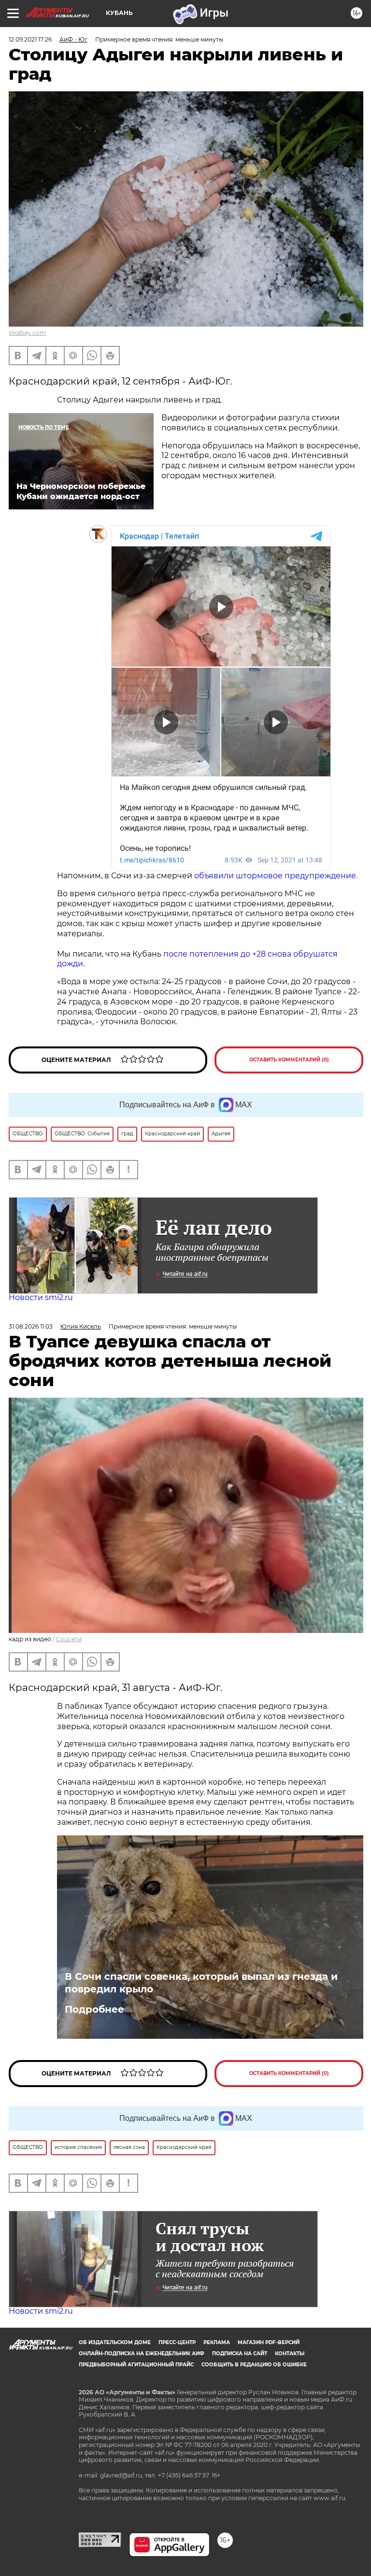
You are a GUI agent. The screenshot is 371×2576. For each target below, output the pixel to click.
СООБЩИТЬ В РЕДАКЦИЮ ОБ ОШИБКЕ (254, 2365)
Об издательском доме (115, 2342)
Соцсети (69, 1639)
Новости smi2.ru (41, 1297)
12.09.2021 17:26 (30, 39)
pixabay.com (27, 333)
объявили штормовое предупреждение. (275, 876)
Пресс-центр (177, 2342)
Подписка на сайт (240, 2354)
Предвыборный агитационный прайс (136, 2365)
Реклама (217, 2342)
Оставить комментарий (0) (289, 1060)
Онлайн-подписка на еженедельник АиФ (142, 2354)
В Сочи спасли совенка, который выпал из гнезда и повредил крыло (201, 1983)
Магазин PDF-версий (269, 2342)
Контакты (290, 2354)
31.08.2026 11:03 (31, 1326)
